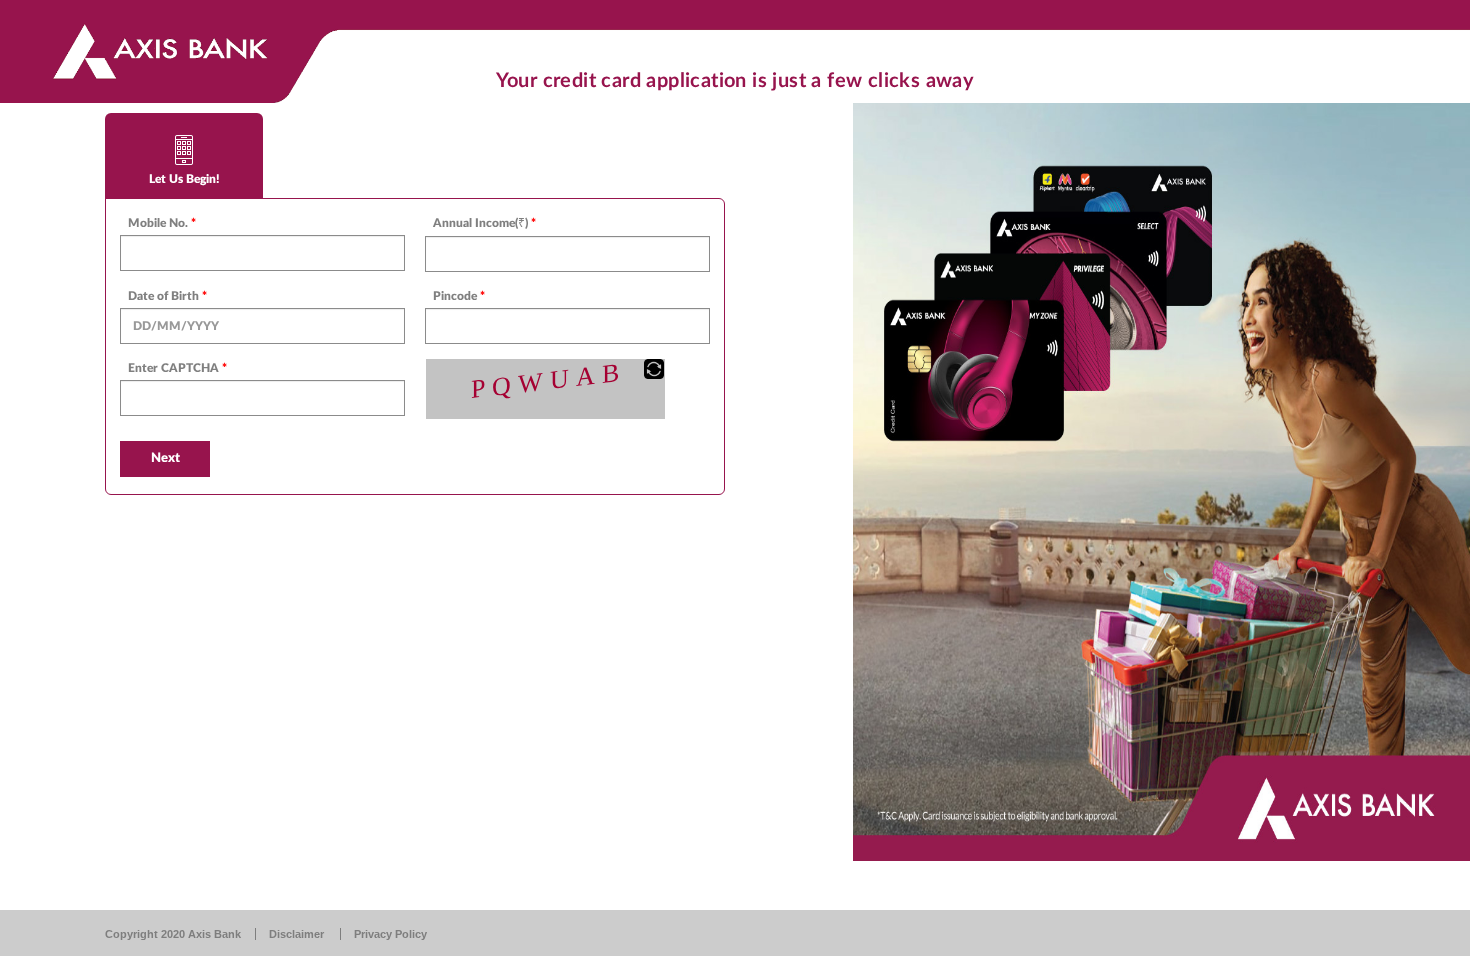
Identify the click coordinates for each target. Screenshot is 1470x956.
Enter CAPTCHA (177, 368)
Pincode (459, 296)
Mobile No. (162, 223)
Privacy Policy (390, 934)
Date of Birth (167, 296)
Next (165, 458)
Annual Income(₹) (484, 223)
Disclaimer (296, 934)
